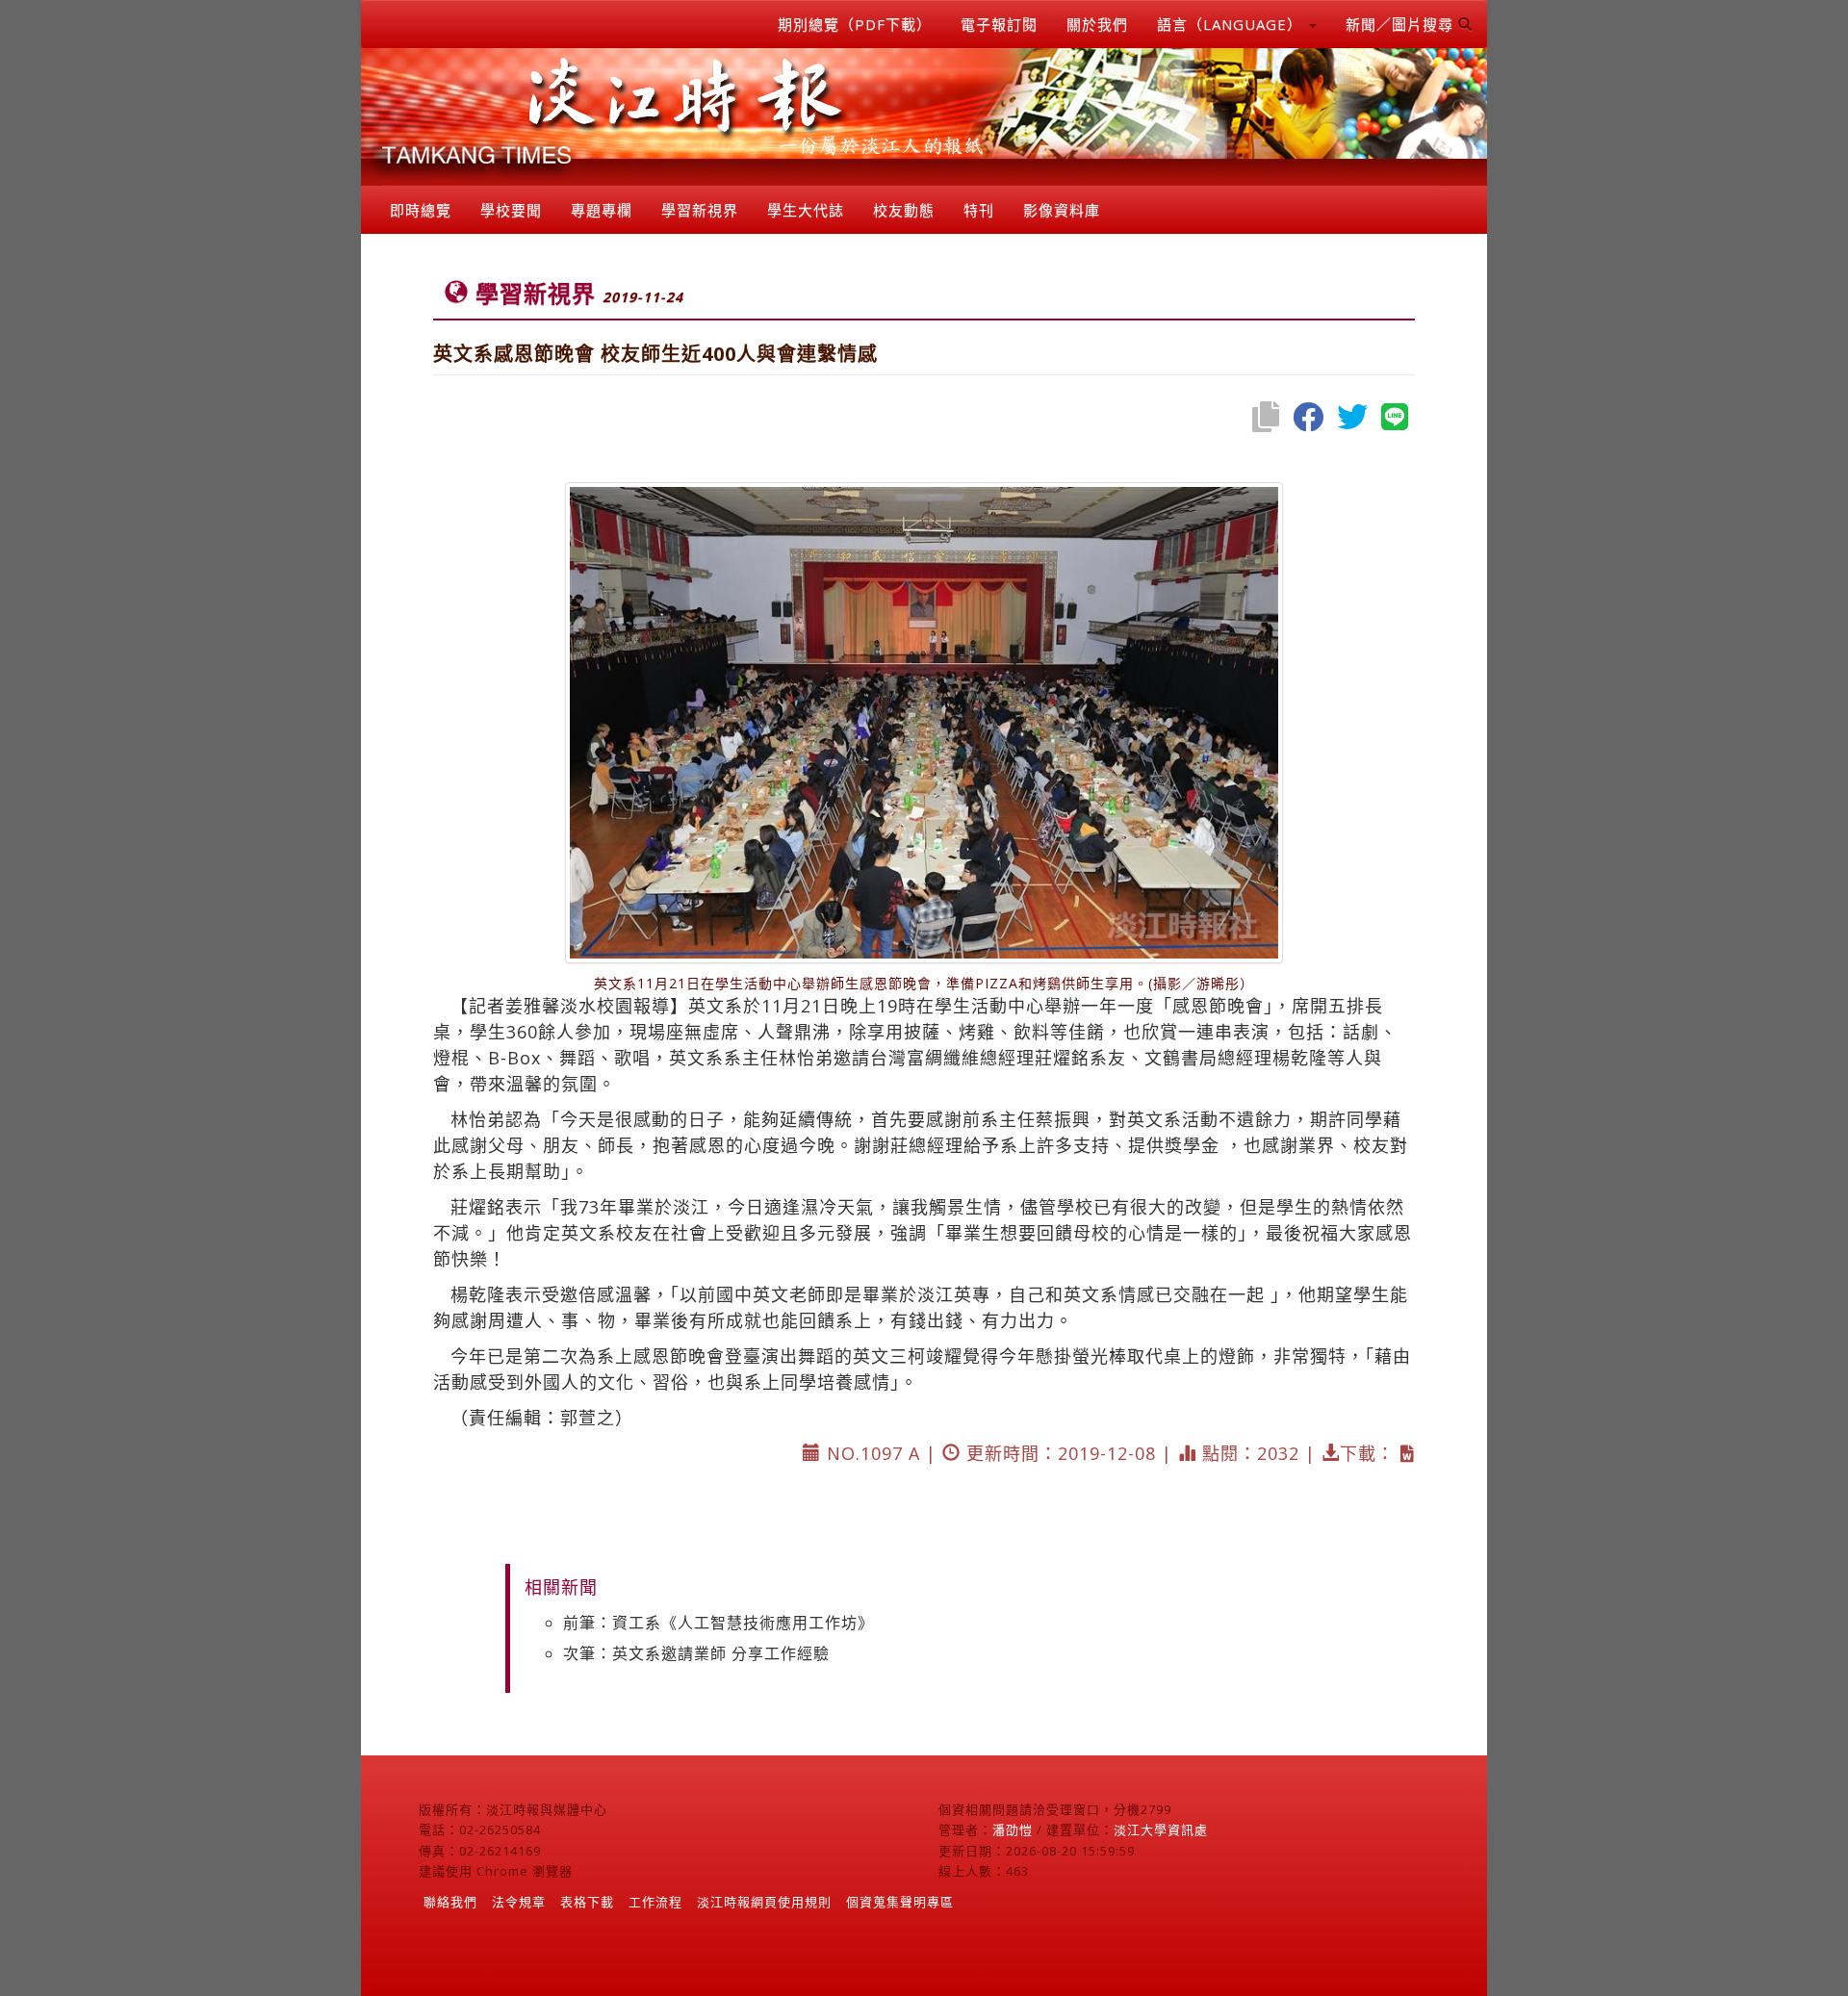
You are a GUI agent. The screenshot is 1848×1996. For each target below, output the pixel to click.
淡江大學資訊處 (1161, 1830)
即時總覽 (421, 210)
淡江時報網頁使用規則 (764, 1902)
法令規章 (519, 1902)
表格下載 (587, 1902)
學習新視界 (700, 210)
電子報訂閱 (999, 24)
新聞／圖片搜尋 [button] (1402, 24)
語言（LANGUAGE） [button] (1232, 24)
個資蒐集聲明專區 (900, 1902)
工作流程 (655, 1902)
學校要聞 (511, 210)
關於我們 (1097, 24)
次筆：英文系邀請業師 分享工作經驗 (696, 1653)
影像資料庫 (1062, 210)
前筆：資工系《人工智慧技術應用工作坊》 (719, 1623)
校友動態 (904, 210)
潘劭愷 (1013, 1830)
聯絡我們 (450, 1902)
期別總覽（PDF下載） (855, 24)
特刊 (979, 210)
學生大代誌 (806, 210)
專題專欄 (602, 210)
